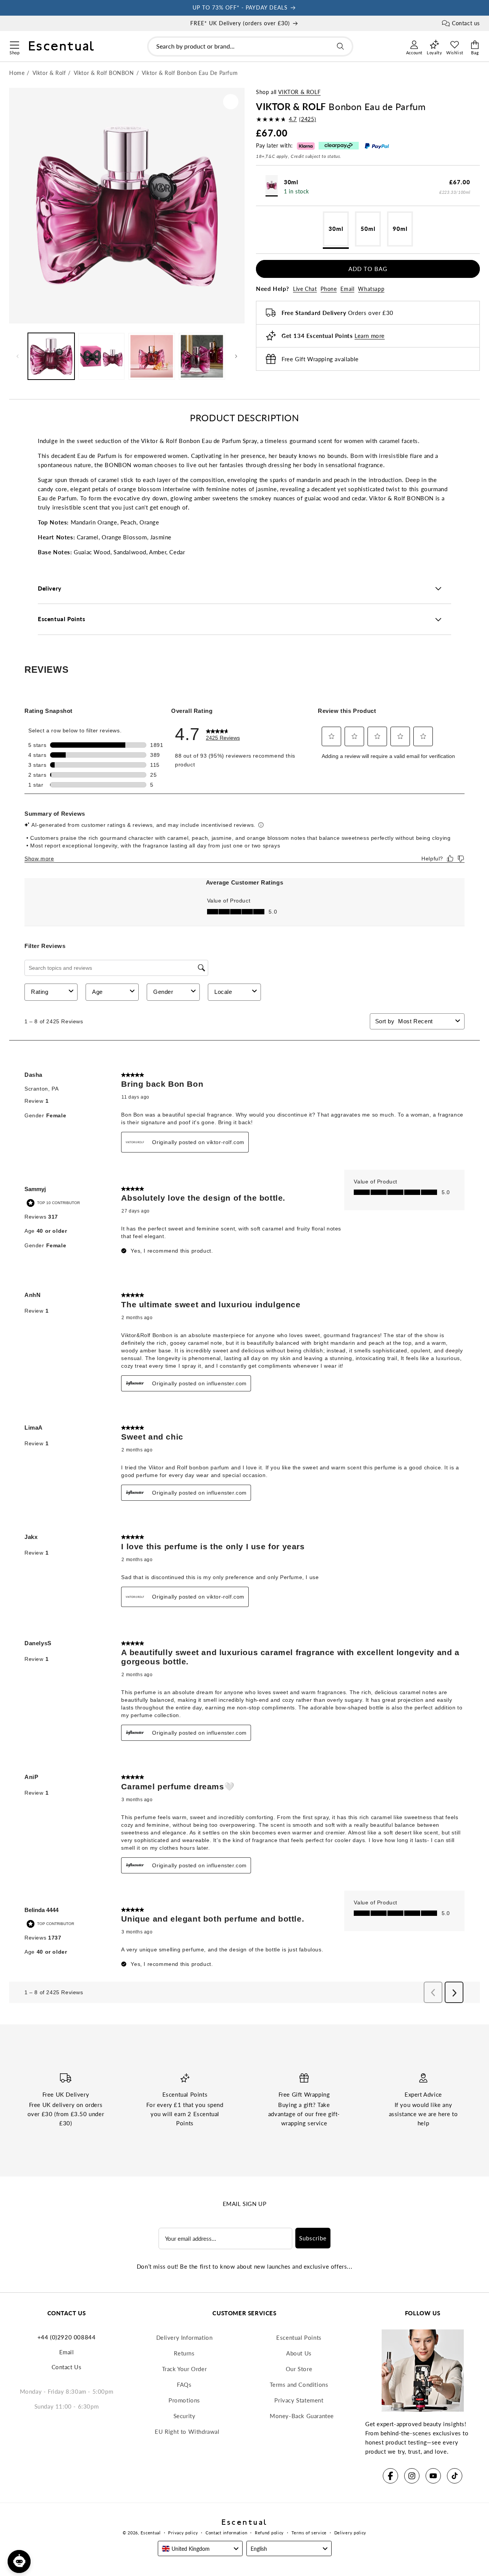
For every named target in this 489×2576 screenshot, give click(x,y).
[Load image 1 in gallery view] (51, 356)
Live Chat (305, 289)
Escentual (151, 2533)
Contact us (466, 23)
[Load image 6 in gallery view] (152, 356)
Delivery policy (351, 2533)
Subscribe (313, 2238)
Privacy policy (183, 2533)
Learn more (370, 336)
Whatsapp (371, 289)
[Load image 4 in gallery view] (102, 356)
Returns (184, 2353)
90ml (400, 229)
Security (185, 2416)
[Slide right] (236, 356)
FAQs (184, 2384)
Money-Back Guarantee (302, 2416)
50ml (368, 229)
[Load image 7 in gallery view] (202, 356)
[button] (14, 44)
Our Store (299, 2369)
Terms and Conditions (299, 2384)
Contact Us (67, 2367)
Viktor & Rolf (299, 92)
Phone (329, 289)
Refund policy (269, 2533)
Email (347, 289)
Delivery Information (185, 2337)
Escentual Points (299, 2337)
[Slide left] (18, 356)
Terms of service (309, 2533)
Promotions (184, 2400)
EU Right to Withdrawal (187, 2432)
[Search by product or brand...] (340, 46)
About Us (299, 2353)
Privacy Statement (299, 2400)
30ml (336, 229)
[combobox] (250, 46)
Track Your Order (185, 2369)
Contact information (226, 2533)
